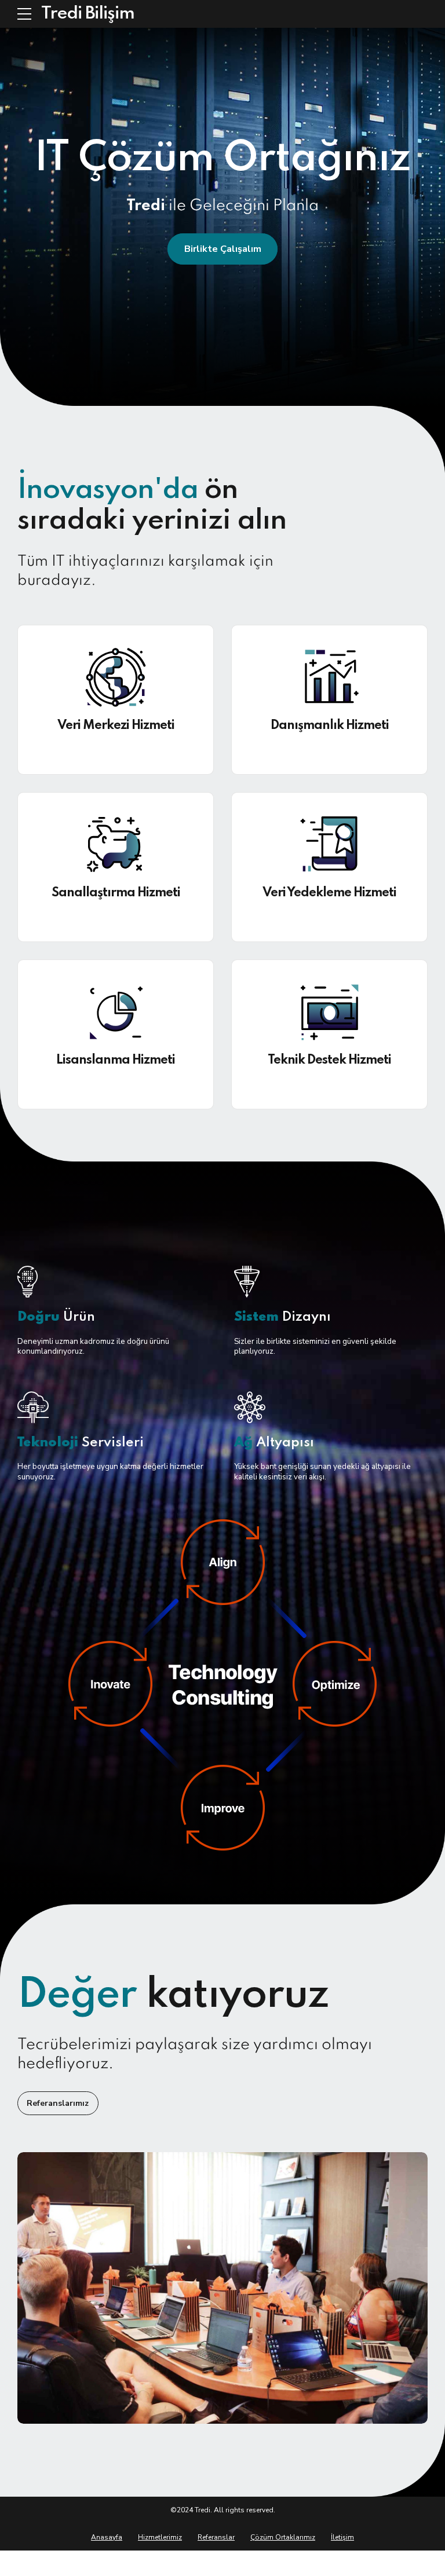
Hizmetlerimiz (160, 2537)
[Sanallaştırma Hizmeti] (116, 845)
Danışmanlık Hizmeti (330, 725)
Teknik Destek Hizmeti (329, 1060)
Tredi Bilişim (88, 14)
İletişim (342, 2537)
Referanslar (216, 2537)
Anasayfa (107, 2537)
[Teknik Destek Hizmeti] (329, 1012)
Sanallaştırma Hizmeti (116, 893)
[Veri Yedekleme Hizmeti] (329, 845)
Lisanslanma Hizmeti (116, 1060)
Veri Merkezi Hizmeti (116, 725)
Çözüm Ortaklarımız (283, 2537)
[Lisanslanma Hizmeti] (116, 1012)
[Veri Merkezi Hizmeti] (116, 677)
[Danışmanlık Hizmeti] (329, 677)
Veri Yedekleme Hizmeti (329, 893)
